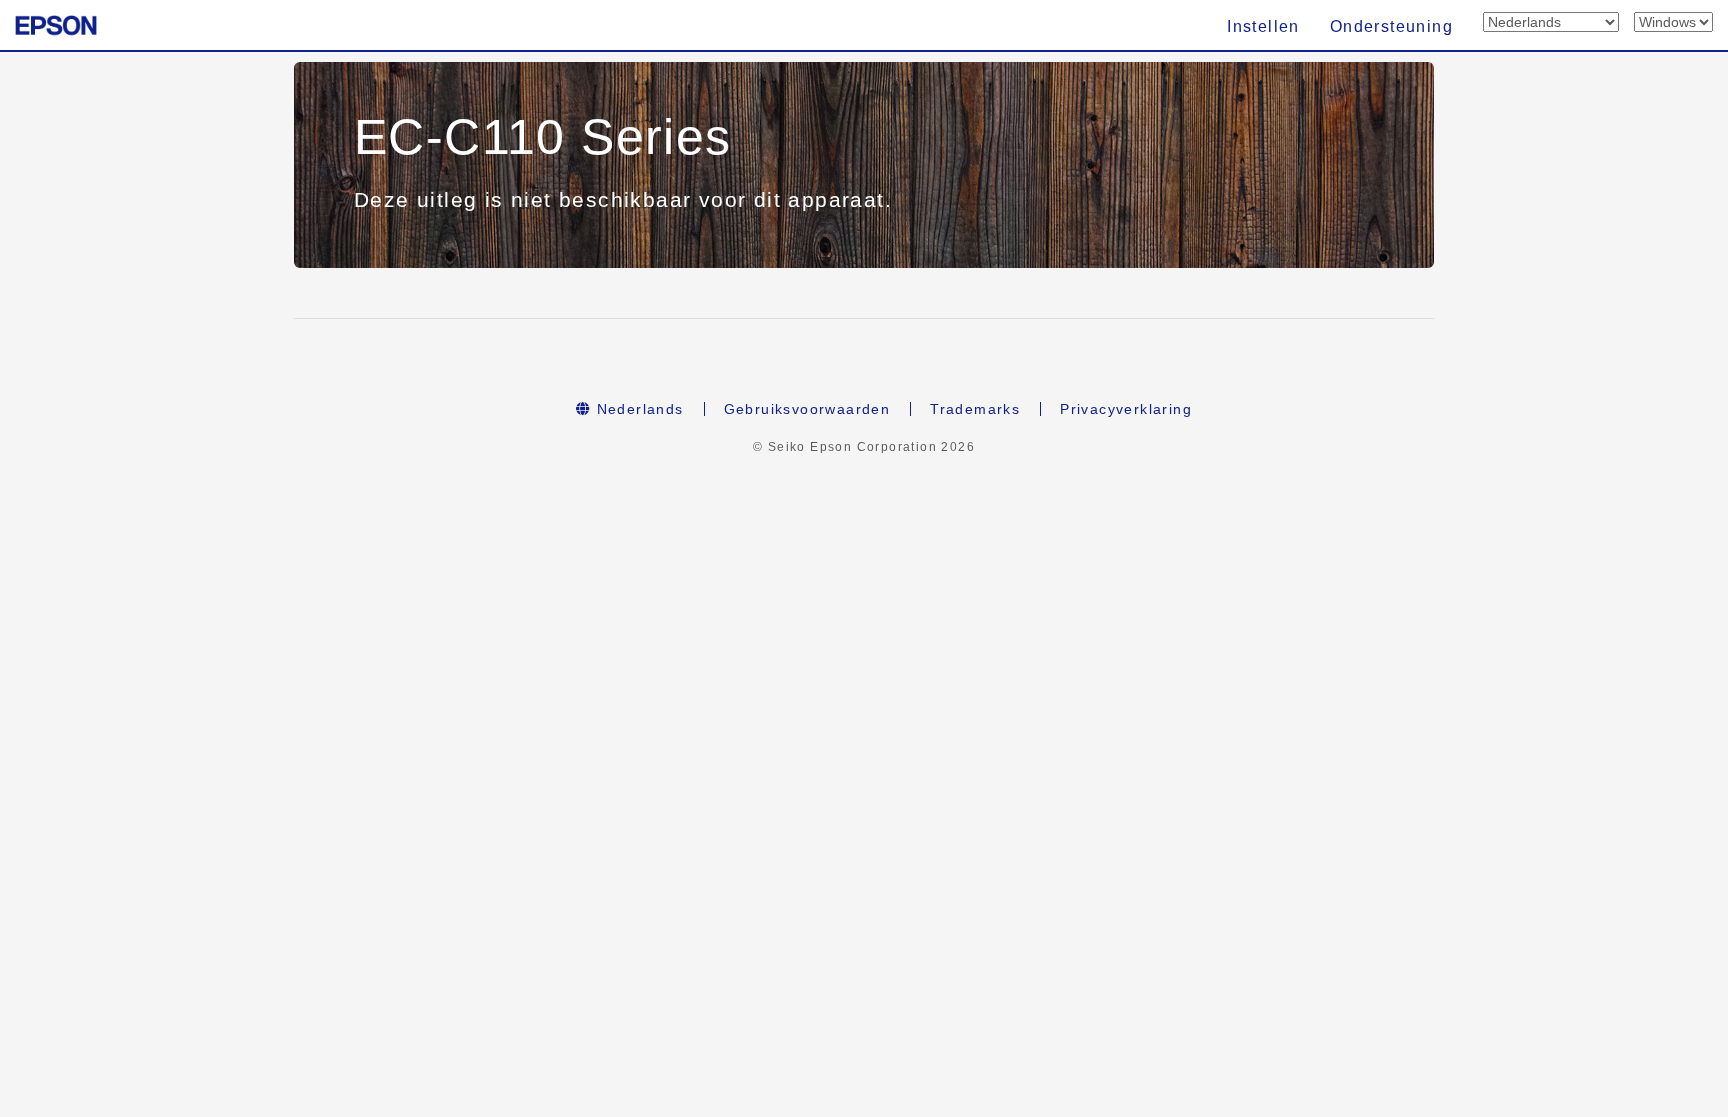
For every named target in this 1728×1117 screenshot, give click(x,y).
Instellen (1263, 26)
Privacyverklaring (1126, 409)
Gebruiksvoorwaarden (807, 409)
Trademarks (975, 409)
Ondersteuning (1391, 26)
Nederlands (637, 409)
